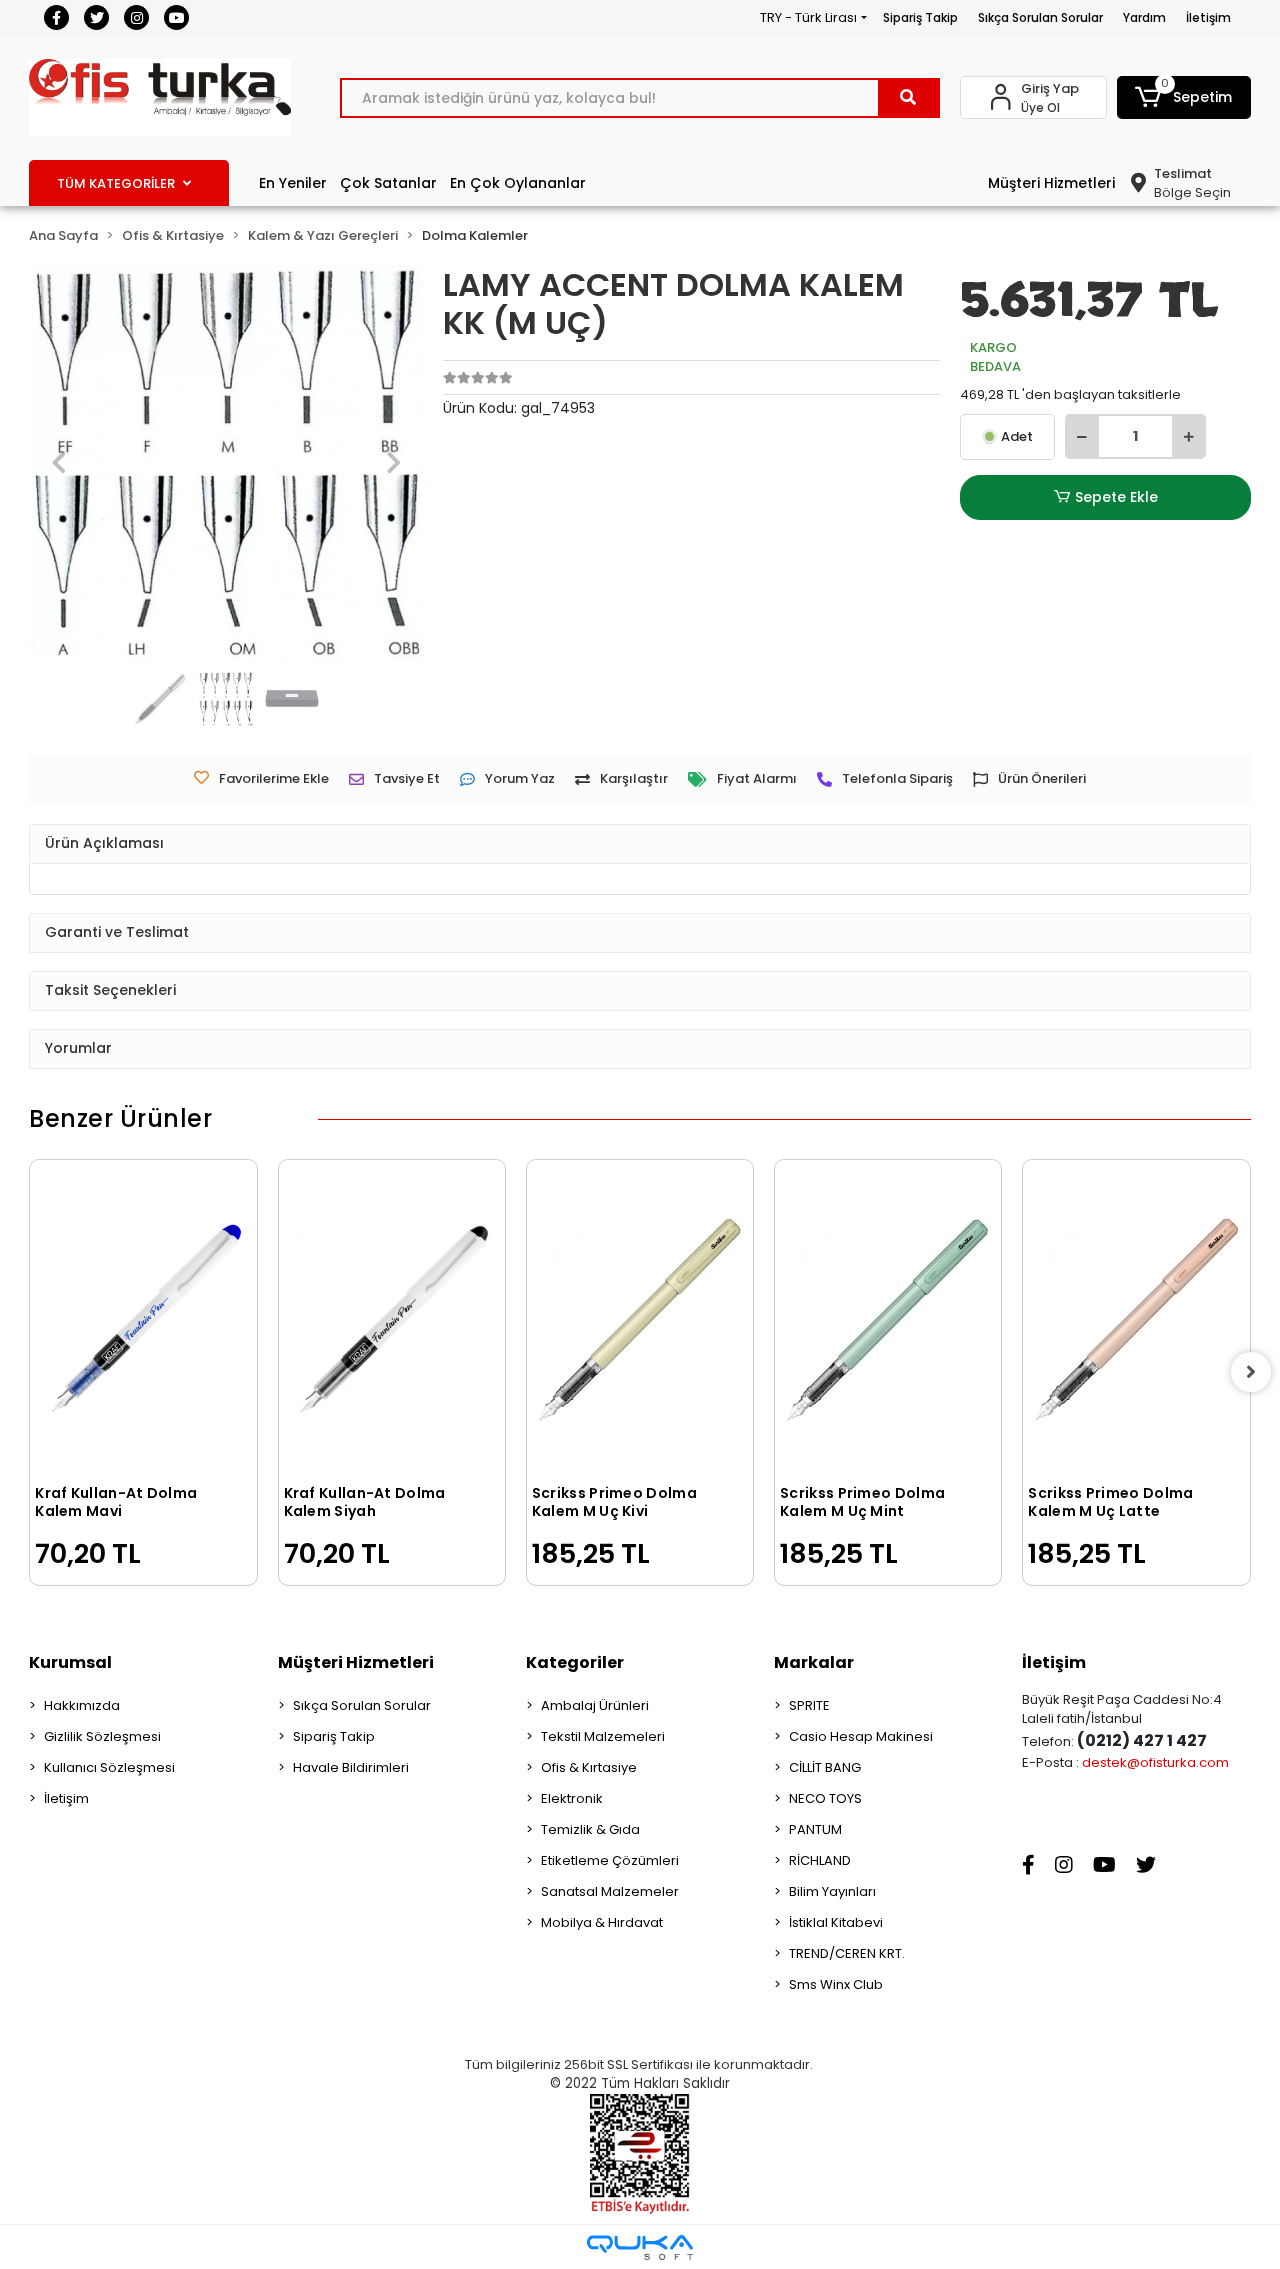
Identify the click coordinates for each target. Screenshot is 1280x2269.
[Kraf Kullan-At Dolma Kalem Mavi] (143, 1319)
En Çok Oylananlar (518, 183)
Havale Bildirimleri (351, 1767)
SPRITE (809, 1705)
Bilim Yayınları (832, 1891)
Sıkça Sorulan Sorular (1040, 17)
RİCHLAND (820, 1860)
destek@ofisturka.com (1155, 1762)
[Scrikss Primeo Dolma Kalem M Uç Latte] (1136, 1319)
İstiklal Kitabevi (836, 1922)
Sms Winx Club (836, 1984)
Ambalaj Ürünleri (595, 1705)
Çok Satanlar (388, 183)
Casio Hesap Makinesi (861, 1736)
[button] (1184, 97)
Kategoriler (575, 1662)
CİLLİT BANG (825, 1767)
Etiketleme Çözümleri (610, 1860)
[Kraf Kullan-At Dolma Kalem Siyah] (392, 1319)
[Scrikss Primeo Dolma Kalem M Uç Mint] (888, 1319)
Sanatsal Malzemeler (610, 1891)
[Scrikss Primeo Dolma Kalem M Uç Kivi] (640, 1319)
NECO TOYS (825, 1798)
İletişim (1208, 17)
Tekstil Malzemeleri (603, 1736)
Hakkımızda (82, 1705)
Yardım (1144, 17)
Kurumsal (70, 1662)
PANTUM (815, 1829)
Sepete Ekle (1116, 497)
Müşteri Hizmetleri (1051, 183)
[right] (1251, 1372)
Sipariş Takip (920, 17)
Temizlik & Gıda (590, 1829)
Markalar (814, 1662)
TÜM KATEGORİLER (116, 183)
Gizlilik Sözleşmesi (102, 1736)
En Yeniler (293, 183)
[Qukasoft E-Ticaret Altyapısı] (640, 2247)
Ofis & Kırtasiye (589, 1767)
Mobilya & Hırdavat (602, 1922)
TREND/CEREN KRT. (847, 1953)
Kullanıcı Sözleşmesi (109, 1767)
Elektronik (572, 1798)
